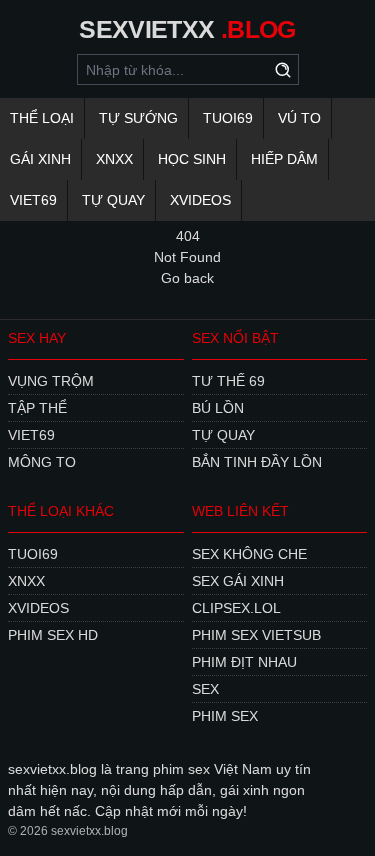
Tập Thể (37, 408)
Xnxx (114, 159)
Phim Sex (225, 716)
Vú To (299, 118)
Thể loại (42, 118)
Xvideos (200, 200)
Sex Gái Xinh (238, 581)
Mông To (42, 462)
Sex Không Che (249, 554)
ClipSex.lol (236, 608)
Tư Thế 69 (228, 381)
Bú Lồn (218, 408)
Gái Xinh (40, 159)
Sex (205, 689)
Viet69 (33, 200)
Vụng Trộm (51, 381)
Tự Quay (113, 200)
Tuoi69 (228, 118)
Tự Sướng (138, 118)
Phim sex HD (53, 635)
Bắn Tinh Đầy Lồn (257, 462)
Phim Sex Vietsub (256, 635)
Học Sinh (192, 159)
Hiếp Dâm (284, 159)
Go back (187, 278)
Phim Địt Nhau (244, 662)
